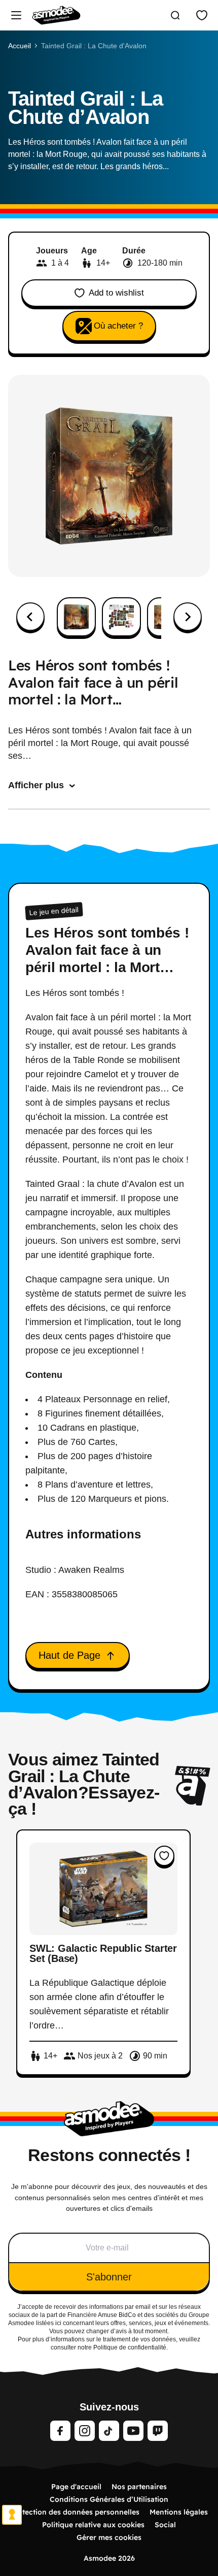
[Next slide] (188, 617)
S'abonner (109, 2277)
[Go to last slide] (30, 617)
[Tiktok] (109, 2431)
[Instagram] (85, 2431)
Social (165, 2525)
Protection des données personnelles (75, 2512)
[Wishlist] (202, 15)
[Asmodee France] (56, 15)
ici (58, 2323)
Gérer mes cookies (109, 2537)
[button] (76, 617)
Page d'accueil (76, 2487)
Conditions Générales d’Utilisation (109, 2499)
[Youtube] (133, 2431)
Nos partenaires (139, 2487)
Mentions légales (179, 2512)
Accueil (20, 46)
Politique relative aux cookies (93, 2525)
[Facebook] (60, 2431)
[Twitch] (158, 2431)
